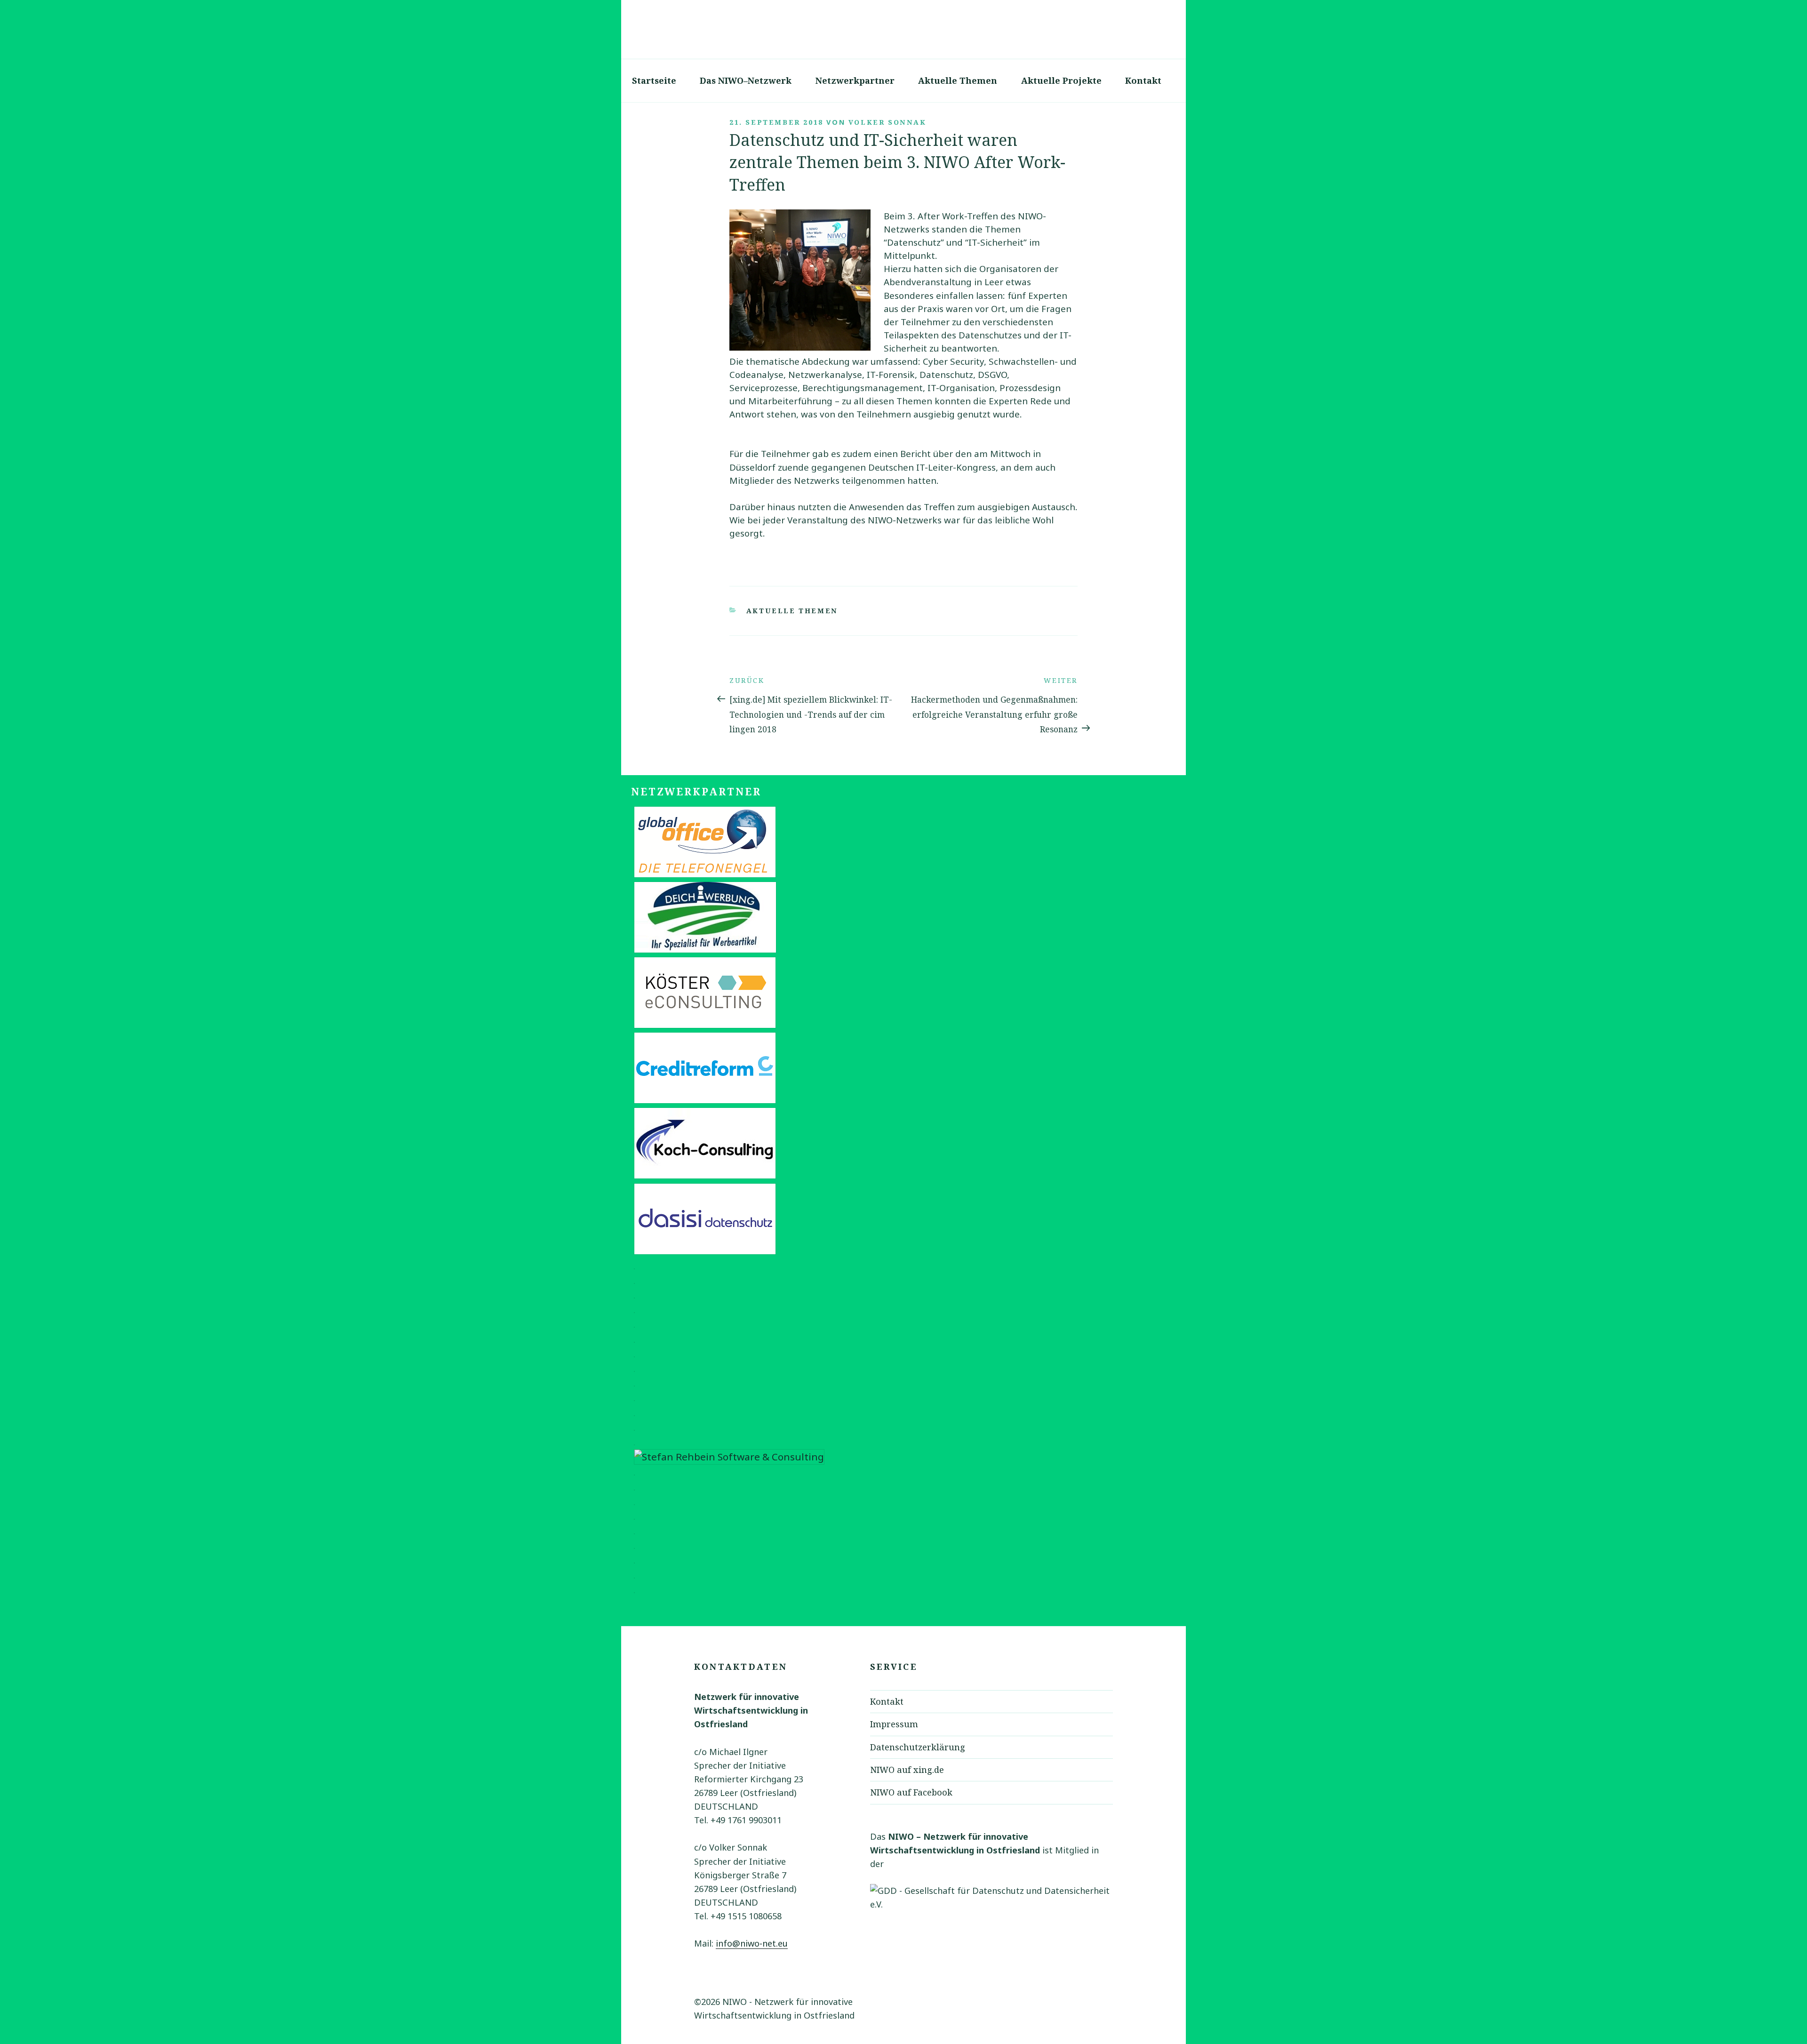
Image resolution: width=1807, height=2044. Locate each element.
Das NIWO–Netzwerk (746, 80)
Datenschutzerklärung (918, 1747)
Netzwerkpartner (855, 80)
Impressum (894, 1724)
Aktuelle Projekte (1061, 80)
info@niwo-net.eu (752, 1943)
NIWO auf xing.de (907, 1770)
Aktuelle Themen (958, 80)
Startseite (654, 80)
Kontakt (1143, 80)
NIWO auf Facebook (911, 1792)
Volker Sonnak (888, 122)
